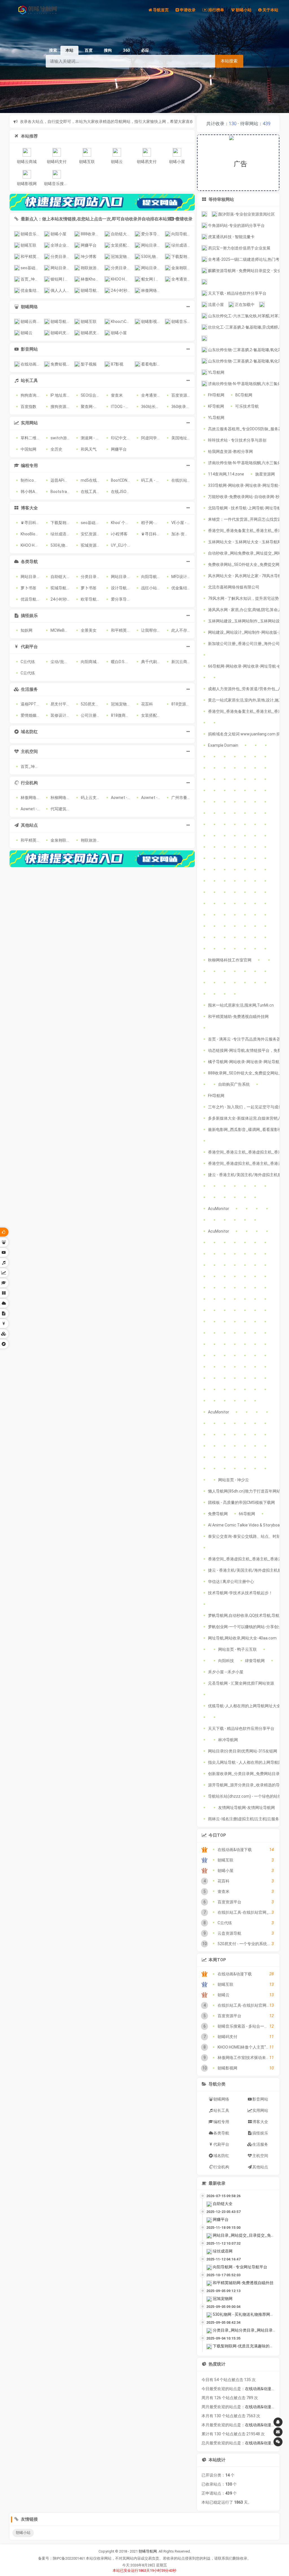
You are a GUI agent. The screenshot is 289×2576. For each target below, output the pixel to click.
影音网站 (260, 2099)
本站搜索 (229, 61)
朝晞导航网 (148, 2551)
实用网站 (260, 2110)
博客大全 (260, 2122)
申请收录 (184, 219)
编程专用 (221, 2122)
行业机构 (221, 2167)
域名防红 (221, 2156)
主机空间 (260, 2156)
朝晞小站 (23, 2533)
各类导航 (221, 2133)
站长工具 (221, 2110)
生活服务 (260, 2144)
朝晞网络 (221, 2099)
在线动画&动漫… (259, 2389)
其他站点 (260, 2167)
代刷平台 (221, 2144)
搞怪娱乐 (260, 2133)
